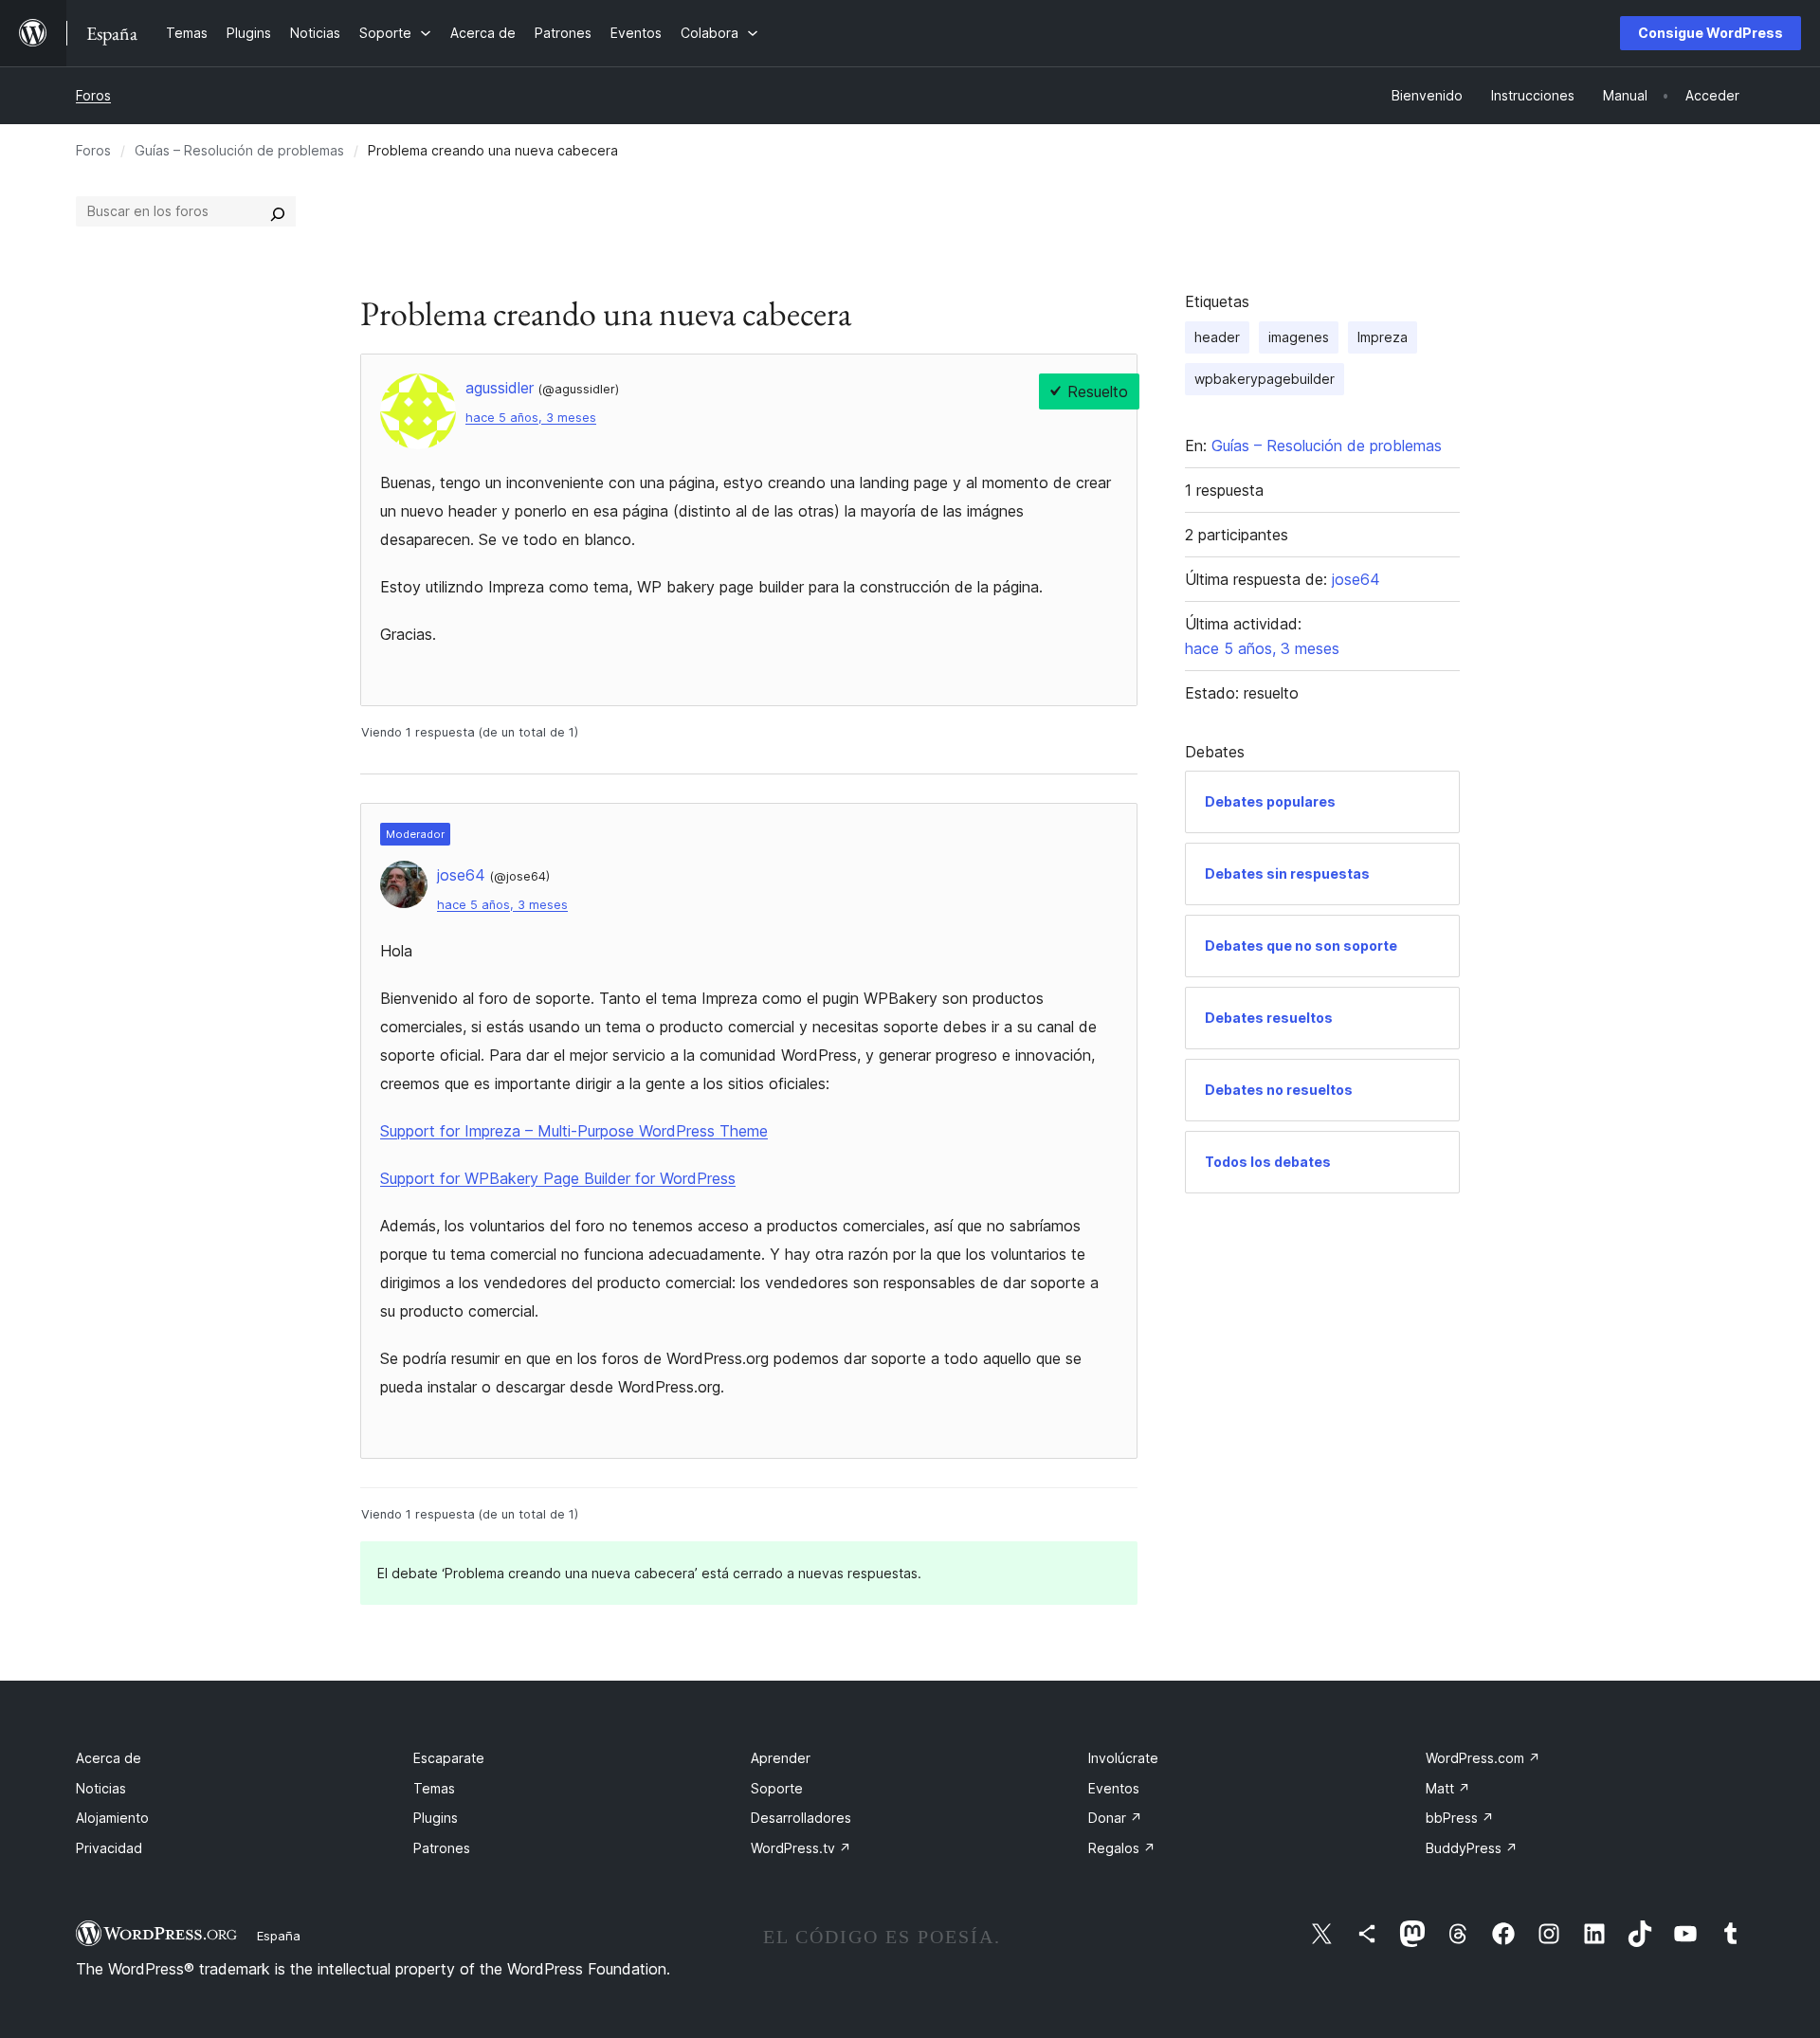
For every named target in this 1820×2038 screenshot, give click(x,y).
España (279, 1936)
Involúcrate (1123, 1758)
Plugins (436, 1818)
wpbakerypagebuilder (1265, 379)
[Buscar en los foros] (278, 211)
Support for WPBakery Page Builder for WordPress (558, 1178)
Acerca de (109, 1758)
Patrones (442, 1848)
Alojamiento (112, 1818)
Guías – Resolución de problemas (239, 150)
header (1217, 337)
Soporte (777, 1788)
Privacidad (109, 1848)
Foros (93, 95)
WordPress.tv (801, 1848)
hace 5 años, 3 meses (531, 418)
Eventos (1114, 1788)
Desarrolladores (801, 1818)
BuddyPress (1472, 1848)
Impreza (1383, 337)
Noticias (101, 1788)
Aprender (781, 1758)
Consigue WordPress (1711, 33)
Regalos (1122, 1848)
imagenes (1299, 337)
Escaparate (449, 1758)
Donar (1115, 1818)
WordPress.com (1483, 1758)
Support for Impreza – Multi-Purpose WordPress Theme (574, 1131)
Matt (1448, 1788)
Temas (434, 1788)
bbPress (1460, 1818)
